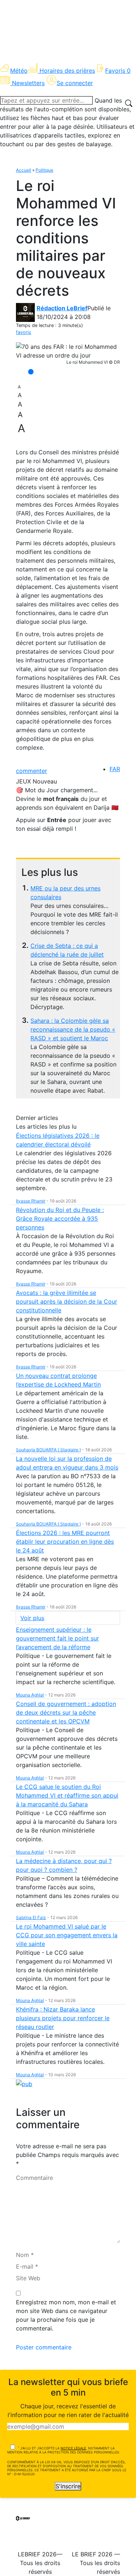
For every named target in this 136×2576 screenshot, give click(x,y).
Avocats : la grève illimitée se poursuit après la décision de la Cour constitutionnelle (67, 1301)
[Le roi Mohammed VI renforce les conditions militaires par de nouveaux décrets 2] (68, 351)
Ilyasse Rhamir (31, 1201)
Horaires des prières (67, 71)
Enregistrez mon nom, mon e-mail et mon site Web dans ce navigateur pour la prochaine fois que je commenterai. (66, 2315)
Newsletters (28, 83)
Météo (19, 71)
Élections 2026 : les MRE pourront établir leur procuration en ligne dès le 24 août (65, 1542)
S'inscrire (68, 2486)
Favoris (118, 71)
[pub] (24, 2083)
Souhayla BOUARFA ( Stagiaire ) (48, 1450)
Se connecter (75, 83)
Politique (44, 170)
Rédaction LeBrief (62, 308)
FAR (115, 769)
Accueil (24, 170)
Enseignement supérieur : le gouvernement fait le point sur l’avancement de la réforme (57, 1638)
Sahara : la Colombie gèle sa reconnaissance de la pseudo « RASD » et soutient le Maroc (73, 1029)
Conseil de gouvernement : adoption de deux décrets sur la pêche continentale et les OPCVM (66, 1712)
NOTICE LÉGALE (73, 2448)
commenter (32, 771)
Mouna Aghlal (30, 1695)
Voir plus (32, 1618)
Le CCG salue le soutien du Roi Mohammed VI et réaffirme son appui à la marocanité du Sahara (67, 1795)
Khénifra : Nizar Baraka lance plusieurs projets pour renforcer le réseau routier (63, 2018)
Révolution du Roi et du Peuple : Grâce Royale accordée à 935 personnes (60, 1219)
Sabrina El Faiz (31, 1917)
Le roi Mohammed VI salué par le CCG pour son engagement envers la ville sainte (67, 1935)
